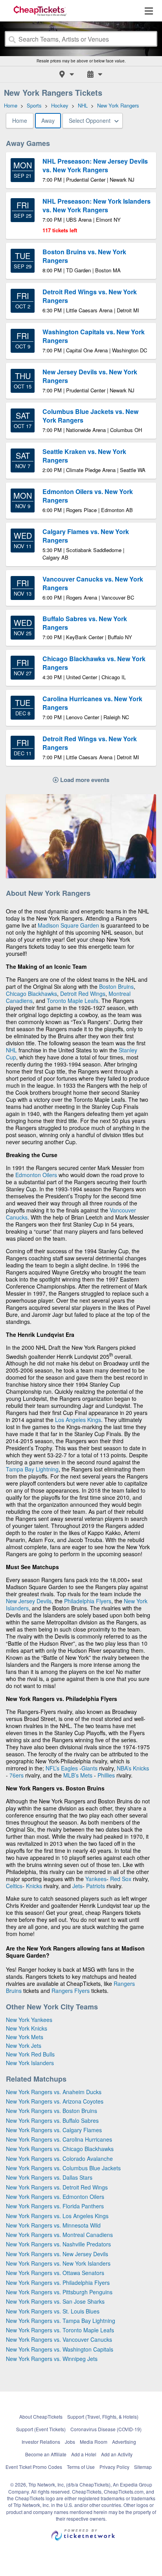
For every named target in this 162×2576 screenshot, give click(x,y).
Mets (86, 1775)
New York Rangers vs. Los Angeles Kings (57, 2216)
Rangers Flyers (71, 1991)
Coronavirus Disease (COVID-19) (106, 2429)
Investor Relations (41, 2442)
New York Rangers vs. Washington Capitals (60, 2349)
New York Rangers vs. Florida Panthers (55, 2206)
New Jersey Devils (29, 1601)
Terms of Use (81, 2467)
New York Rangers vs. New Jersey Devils (57, 2254)
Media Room (94, 2442)
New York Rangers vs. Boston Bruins (52, 2111)
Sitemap (143, 2467)
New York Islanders (30, 2063)
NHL (11, 1050)
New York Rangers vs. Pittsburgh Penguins (59, 2292)
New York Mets (25, 2037)
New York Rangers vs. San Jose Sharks (55, 2301)
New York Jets (24, 2045)
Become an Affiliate (46, 2454)
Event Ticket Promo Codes (34, 2467)
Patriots (96, 1886)
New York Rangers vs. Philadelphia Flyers (58, 2282)
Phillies (106, 1775)
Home (20, 120)
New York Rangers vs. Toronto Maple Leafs (60, 2330)
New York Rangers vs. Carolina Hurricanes (59, 2139)
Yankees (96, 1879)
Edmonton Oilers (36, 1175)
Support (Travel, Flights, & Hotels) (103, 2416)
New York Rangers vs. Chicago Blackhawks (60, 2149)
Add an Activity (117, 2454)
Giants (89, 1768)
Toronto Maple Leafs (73, 1001)
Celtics (14, 1886)
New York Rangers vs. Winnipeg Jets (52, 2359)
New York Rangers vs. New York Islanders (58, 2263)
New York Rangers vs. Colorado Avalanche (59, 2159)
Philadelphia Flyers (88, 1601)
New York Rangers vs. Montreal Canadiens (59, 2235)
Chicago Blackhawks (31, 994)
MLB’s (71, 1775)
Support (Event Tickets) (41, 2429)
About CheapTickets (41, 2416)
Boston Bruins (116, 986)
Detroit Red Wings (83, 994)
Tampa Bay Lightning (32, 1469)
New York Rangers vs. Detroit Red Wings (57, 2187)
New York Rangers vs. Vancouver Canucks (59, 2339)
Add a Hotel (84, 2454)
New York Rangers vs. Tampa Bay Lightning (61, 2321)
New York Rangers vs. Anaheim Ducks (54, 2092)
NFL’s (52, 1768)
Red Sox (121, 1879)
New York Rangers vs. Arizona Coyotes (55, 2101)
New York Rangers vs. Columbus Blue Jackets (63, 2168)
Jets (77, 1886)
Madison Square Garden (68, 925)
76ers (17, 1775)
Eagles (70, 1768)
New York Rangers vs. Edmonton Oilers (55, 2197)
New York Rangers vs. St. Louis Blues (53, 2311)
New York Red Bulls (30, 2054)
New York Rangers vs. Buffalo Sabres (52, 2120)
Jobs (70, 2442)
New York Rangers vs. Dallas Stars (49, 2177)
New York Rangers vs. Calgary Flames (54, 2130)
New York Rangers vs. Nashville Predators (58, 2244)
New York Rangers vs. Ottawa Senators (55, 2273)
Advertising (124, 2442)
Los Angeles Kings (78, 1420)
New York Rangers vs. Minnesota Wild (53, 2225)
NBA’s (125, 1768)
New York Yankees (29, 2020)
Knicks (141, 1768)
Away (48, 120)
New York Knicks (27, 2028)
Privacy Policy (114, 2467)
